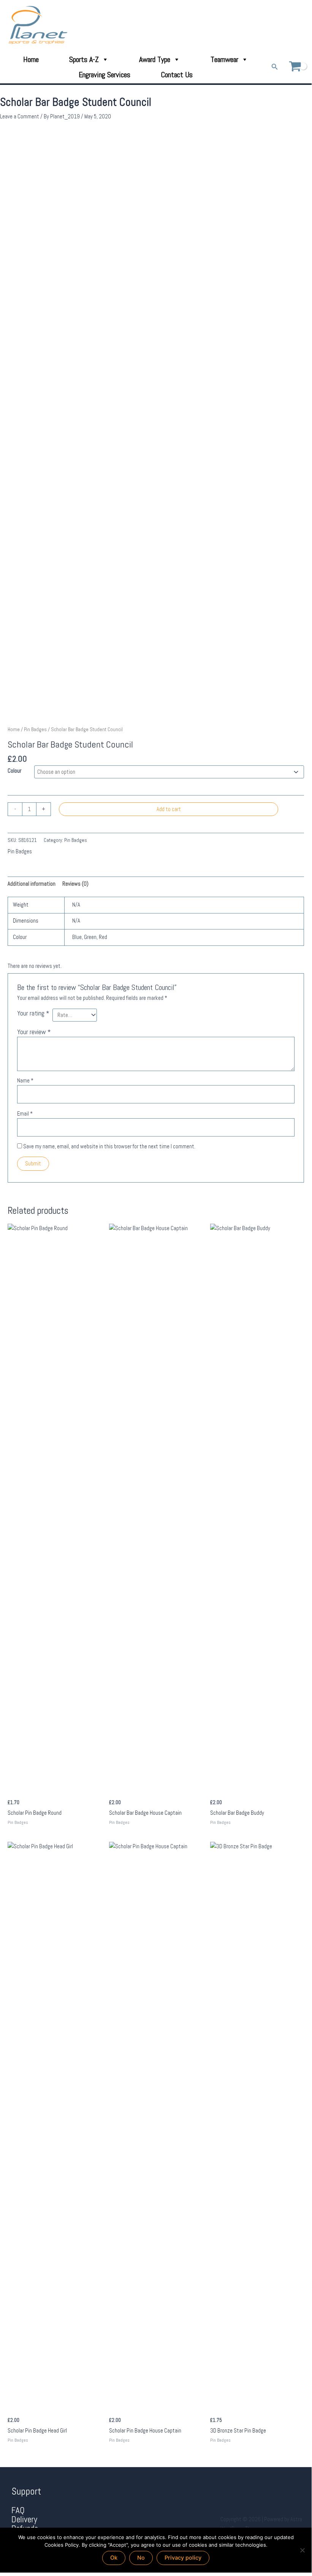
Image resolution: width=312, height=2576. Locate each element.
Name (25, 1081)
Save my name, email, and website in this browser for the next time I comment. (109, 1146)
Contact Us (177, 75)
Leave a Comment (20, 116)
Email (25, 1114)
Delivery (24, 2519)
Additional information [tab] (32, 884)
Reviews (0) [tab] (75, 884)
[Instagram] (302, 25)
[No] (302, 2550)
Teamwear (224, 59)
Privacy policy (183, 2558)
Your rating (33, 1013)
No (141, 2558)
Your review (34, 1032)
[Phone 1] (270, 25)
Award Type (155, 59)
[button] (275, 67)
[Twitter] (291, 25)
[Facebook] (280, 25)
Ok (114, 2558)
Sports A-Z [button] (84, 59)
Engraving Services (105, 75)
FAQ (18, 2510)
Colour (14, 771)
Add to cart (169, 809)
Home (31, 59)
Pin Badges (35, 729)
